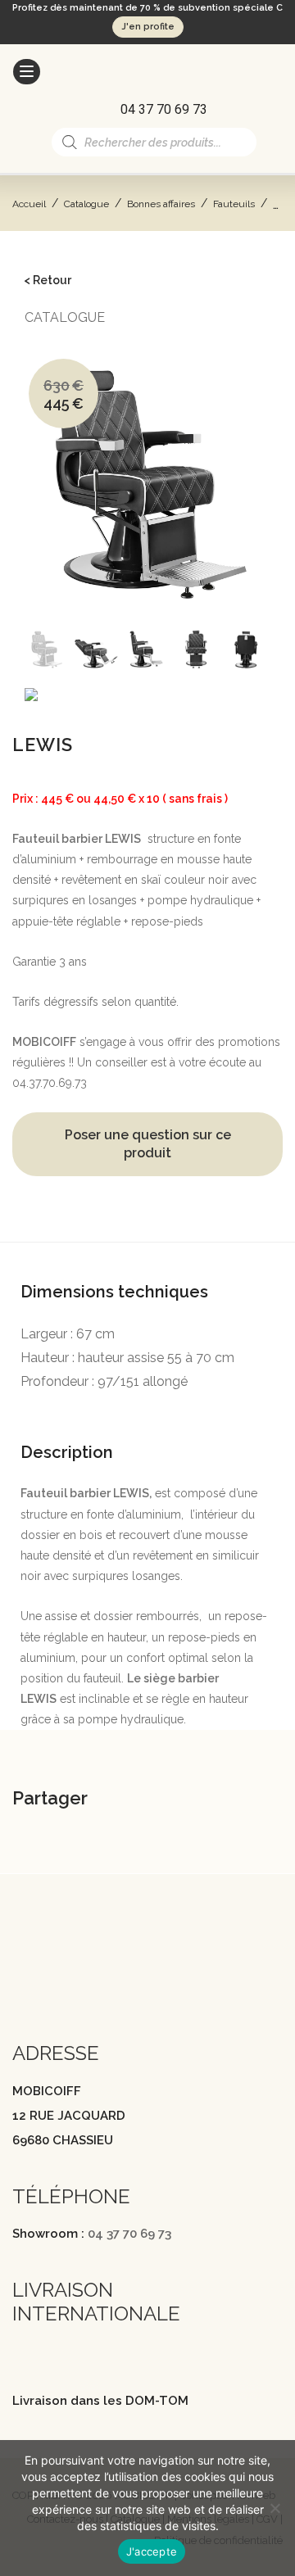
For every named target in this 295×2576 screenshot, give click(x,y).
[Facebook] (20, 1983)
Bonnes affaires (161, 204)
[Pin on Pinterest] (231, 1801)
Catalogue (86, 204)
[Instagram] (52, 1983)
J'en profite (148, 27)
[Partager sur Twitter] (190, 1801)
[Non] (275, 2508)
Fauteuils (234, 204)
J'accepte (152, 2551)
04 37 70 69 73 (129, 2234)
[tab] (147, 1269)
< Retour (48, 280)
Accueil (29, 204)
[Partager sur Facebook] (149, 1801)
